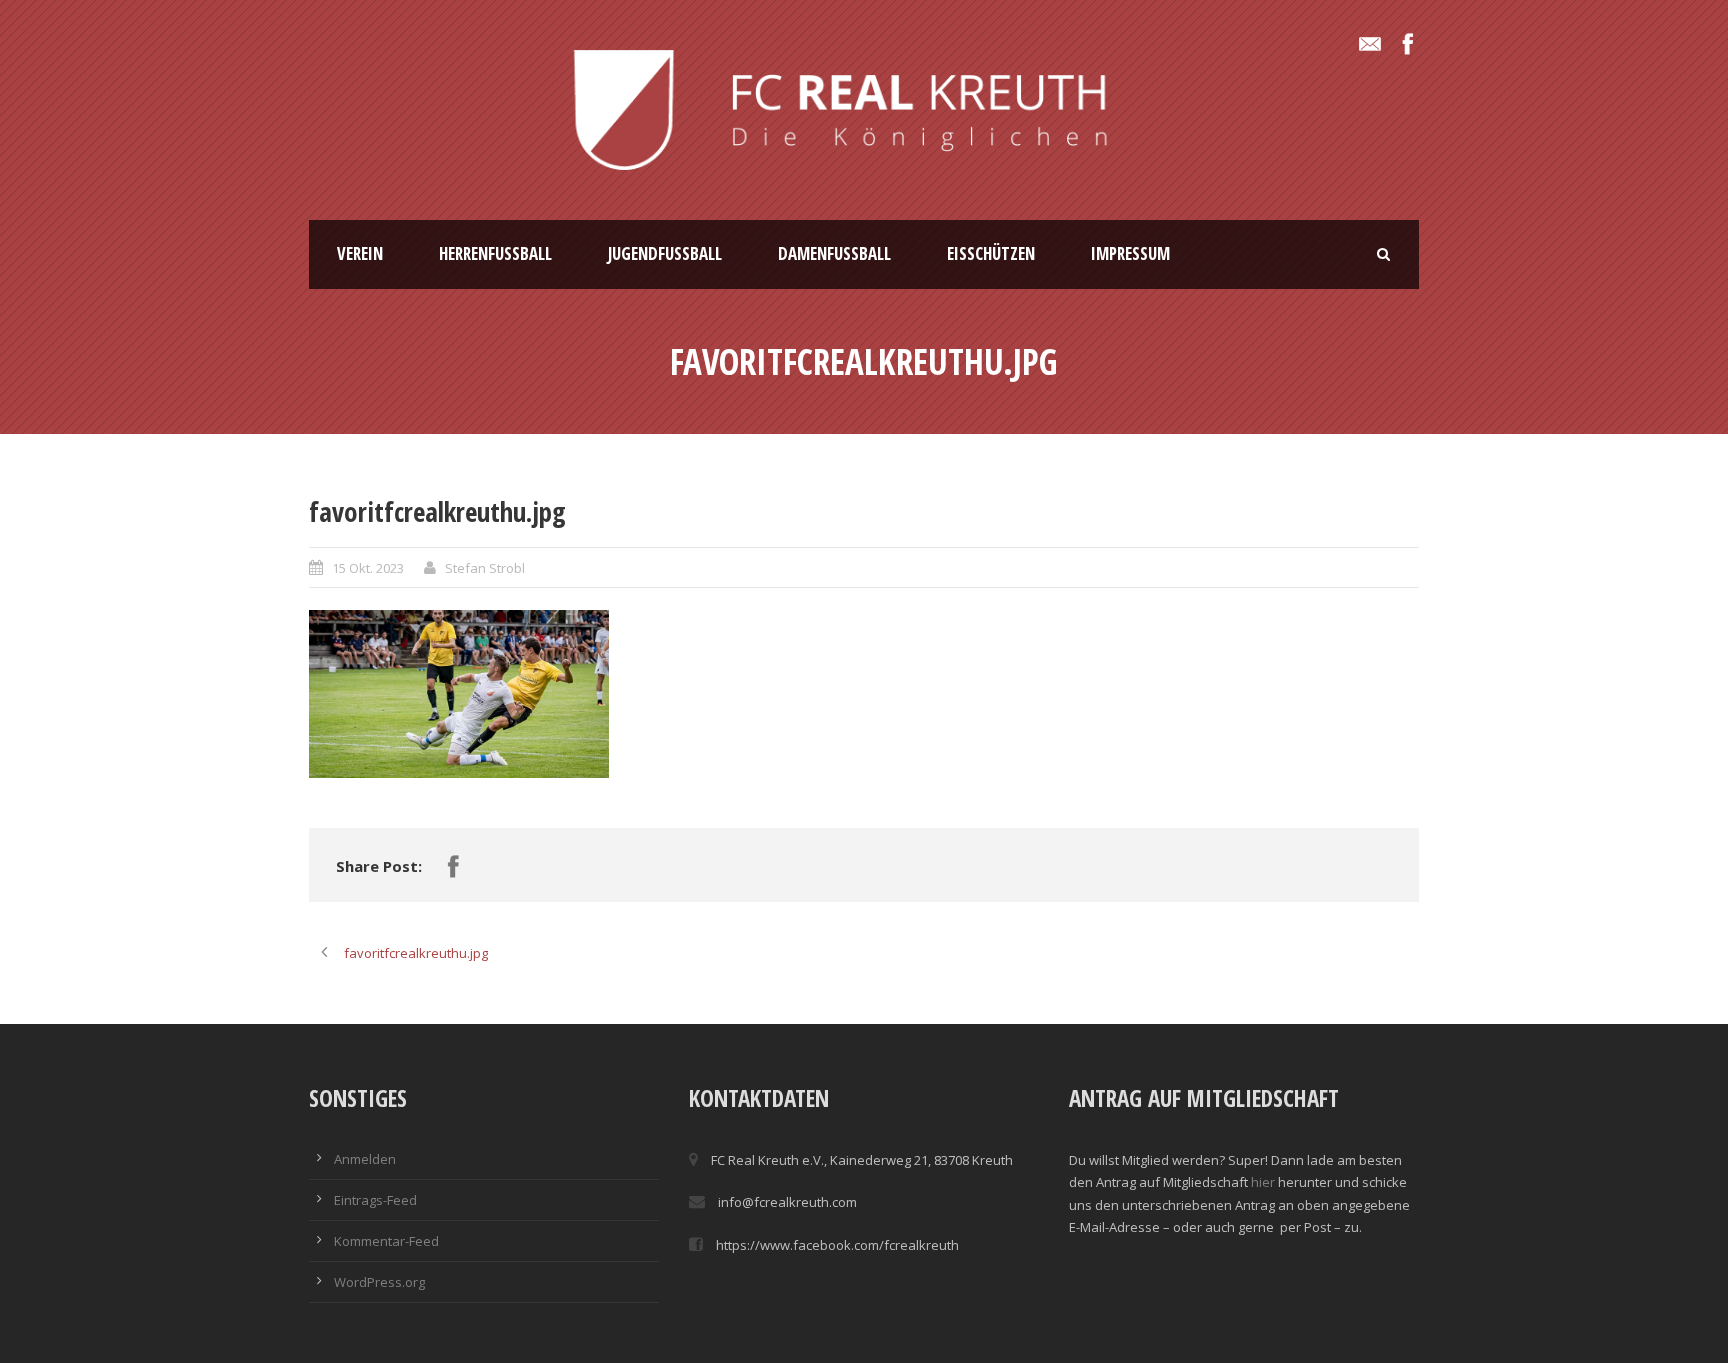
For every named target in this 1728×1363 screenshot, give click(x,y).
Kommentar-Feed (386, 1241)
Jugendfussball (665, 253)
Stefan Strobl (485, 568)
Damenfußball (834, 253)
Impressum (1130, 253)
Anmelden (365, 1159)
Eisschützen (991, 253)
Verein (360, 253)
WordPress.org (379, 1282)
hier (1263, 1182)
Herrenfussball (495, 253)
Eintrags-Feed (375, 1200)
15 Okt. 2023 (368, 568)
